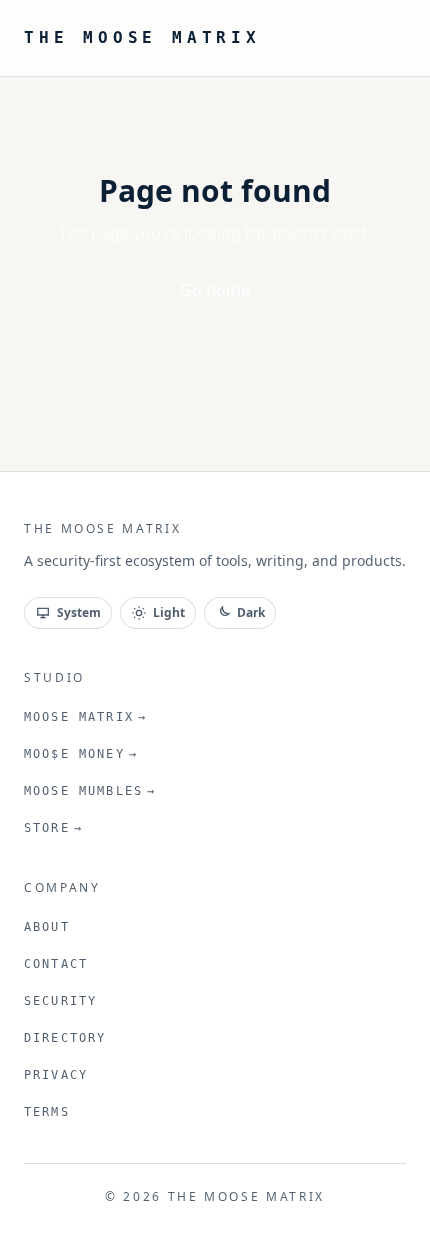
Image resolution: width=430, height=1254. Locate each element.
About (47, 927)
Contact (56, 964)
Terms (47, 1112)
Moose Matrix (85, 717)
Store (53, 828)
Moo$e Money (81, 754)
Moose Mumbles (90, 791)
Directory (65, 1038)
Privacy (56, 1075)
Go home (215, 290)
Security (60, 1001)
